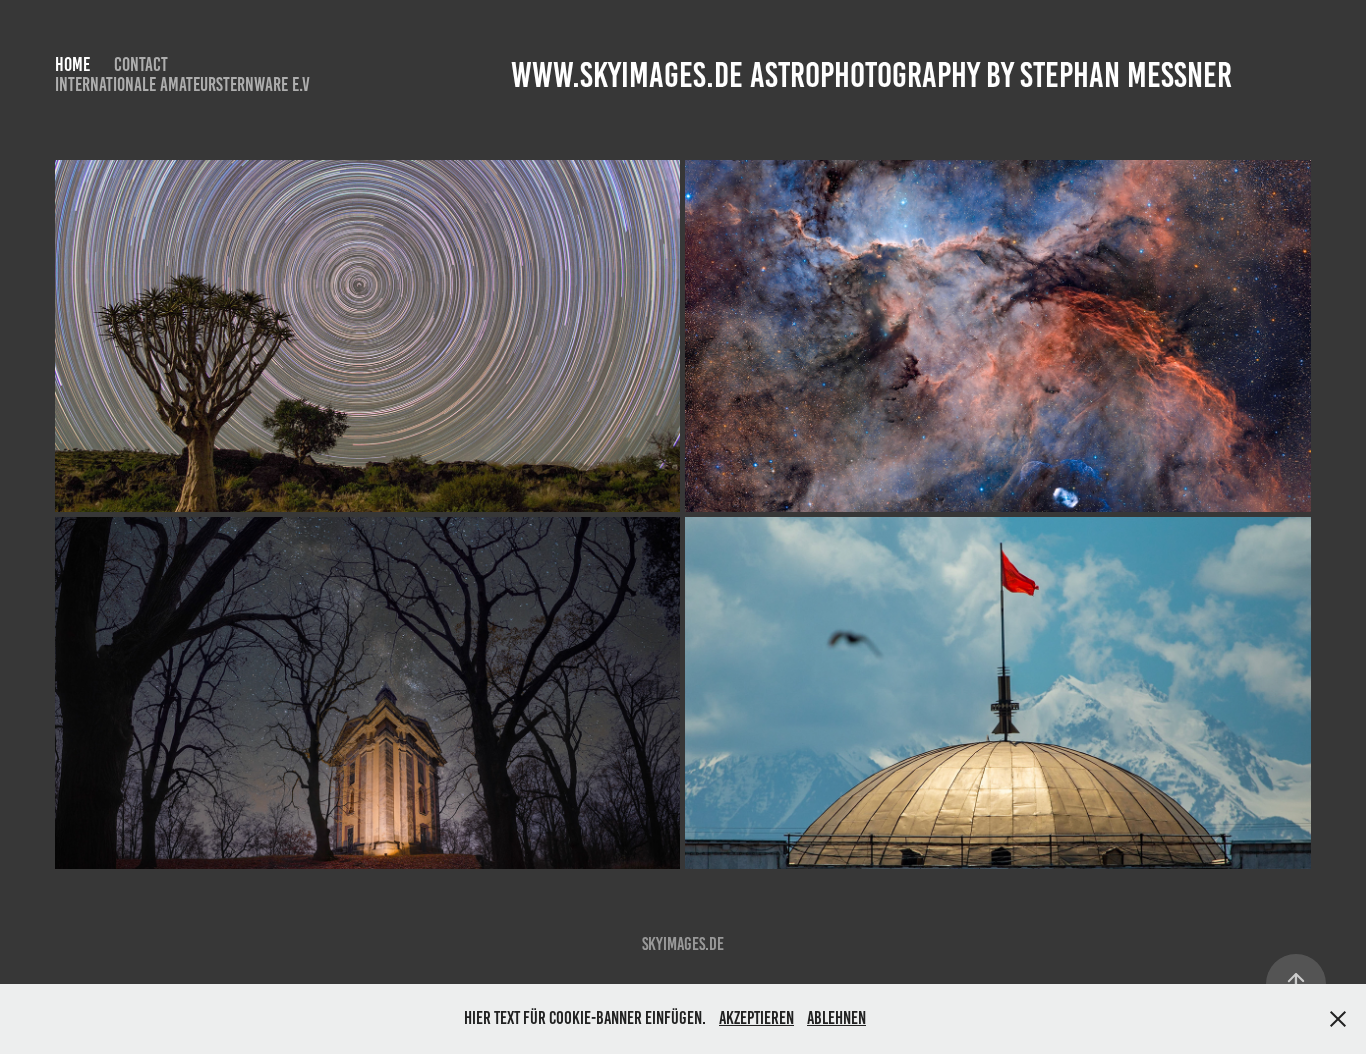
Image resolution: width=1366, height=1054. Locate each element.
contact (141, 64)
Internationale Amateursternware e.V (182, 84)
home (72, 64)
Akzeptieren (756, 1018)
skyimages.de (683, 944)
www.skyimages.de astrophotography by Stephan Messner (871, 75)
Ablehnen (836, 1018)
